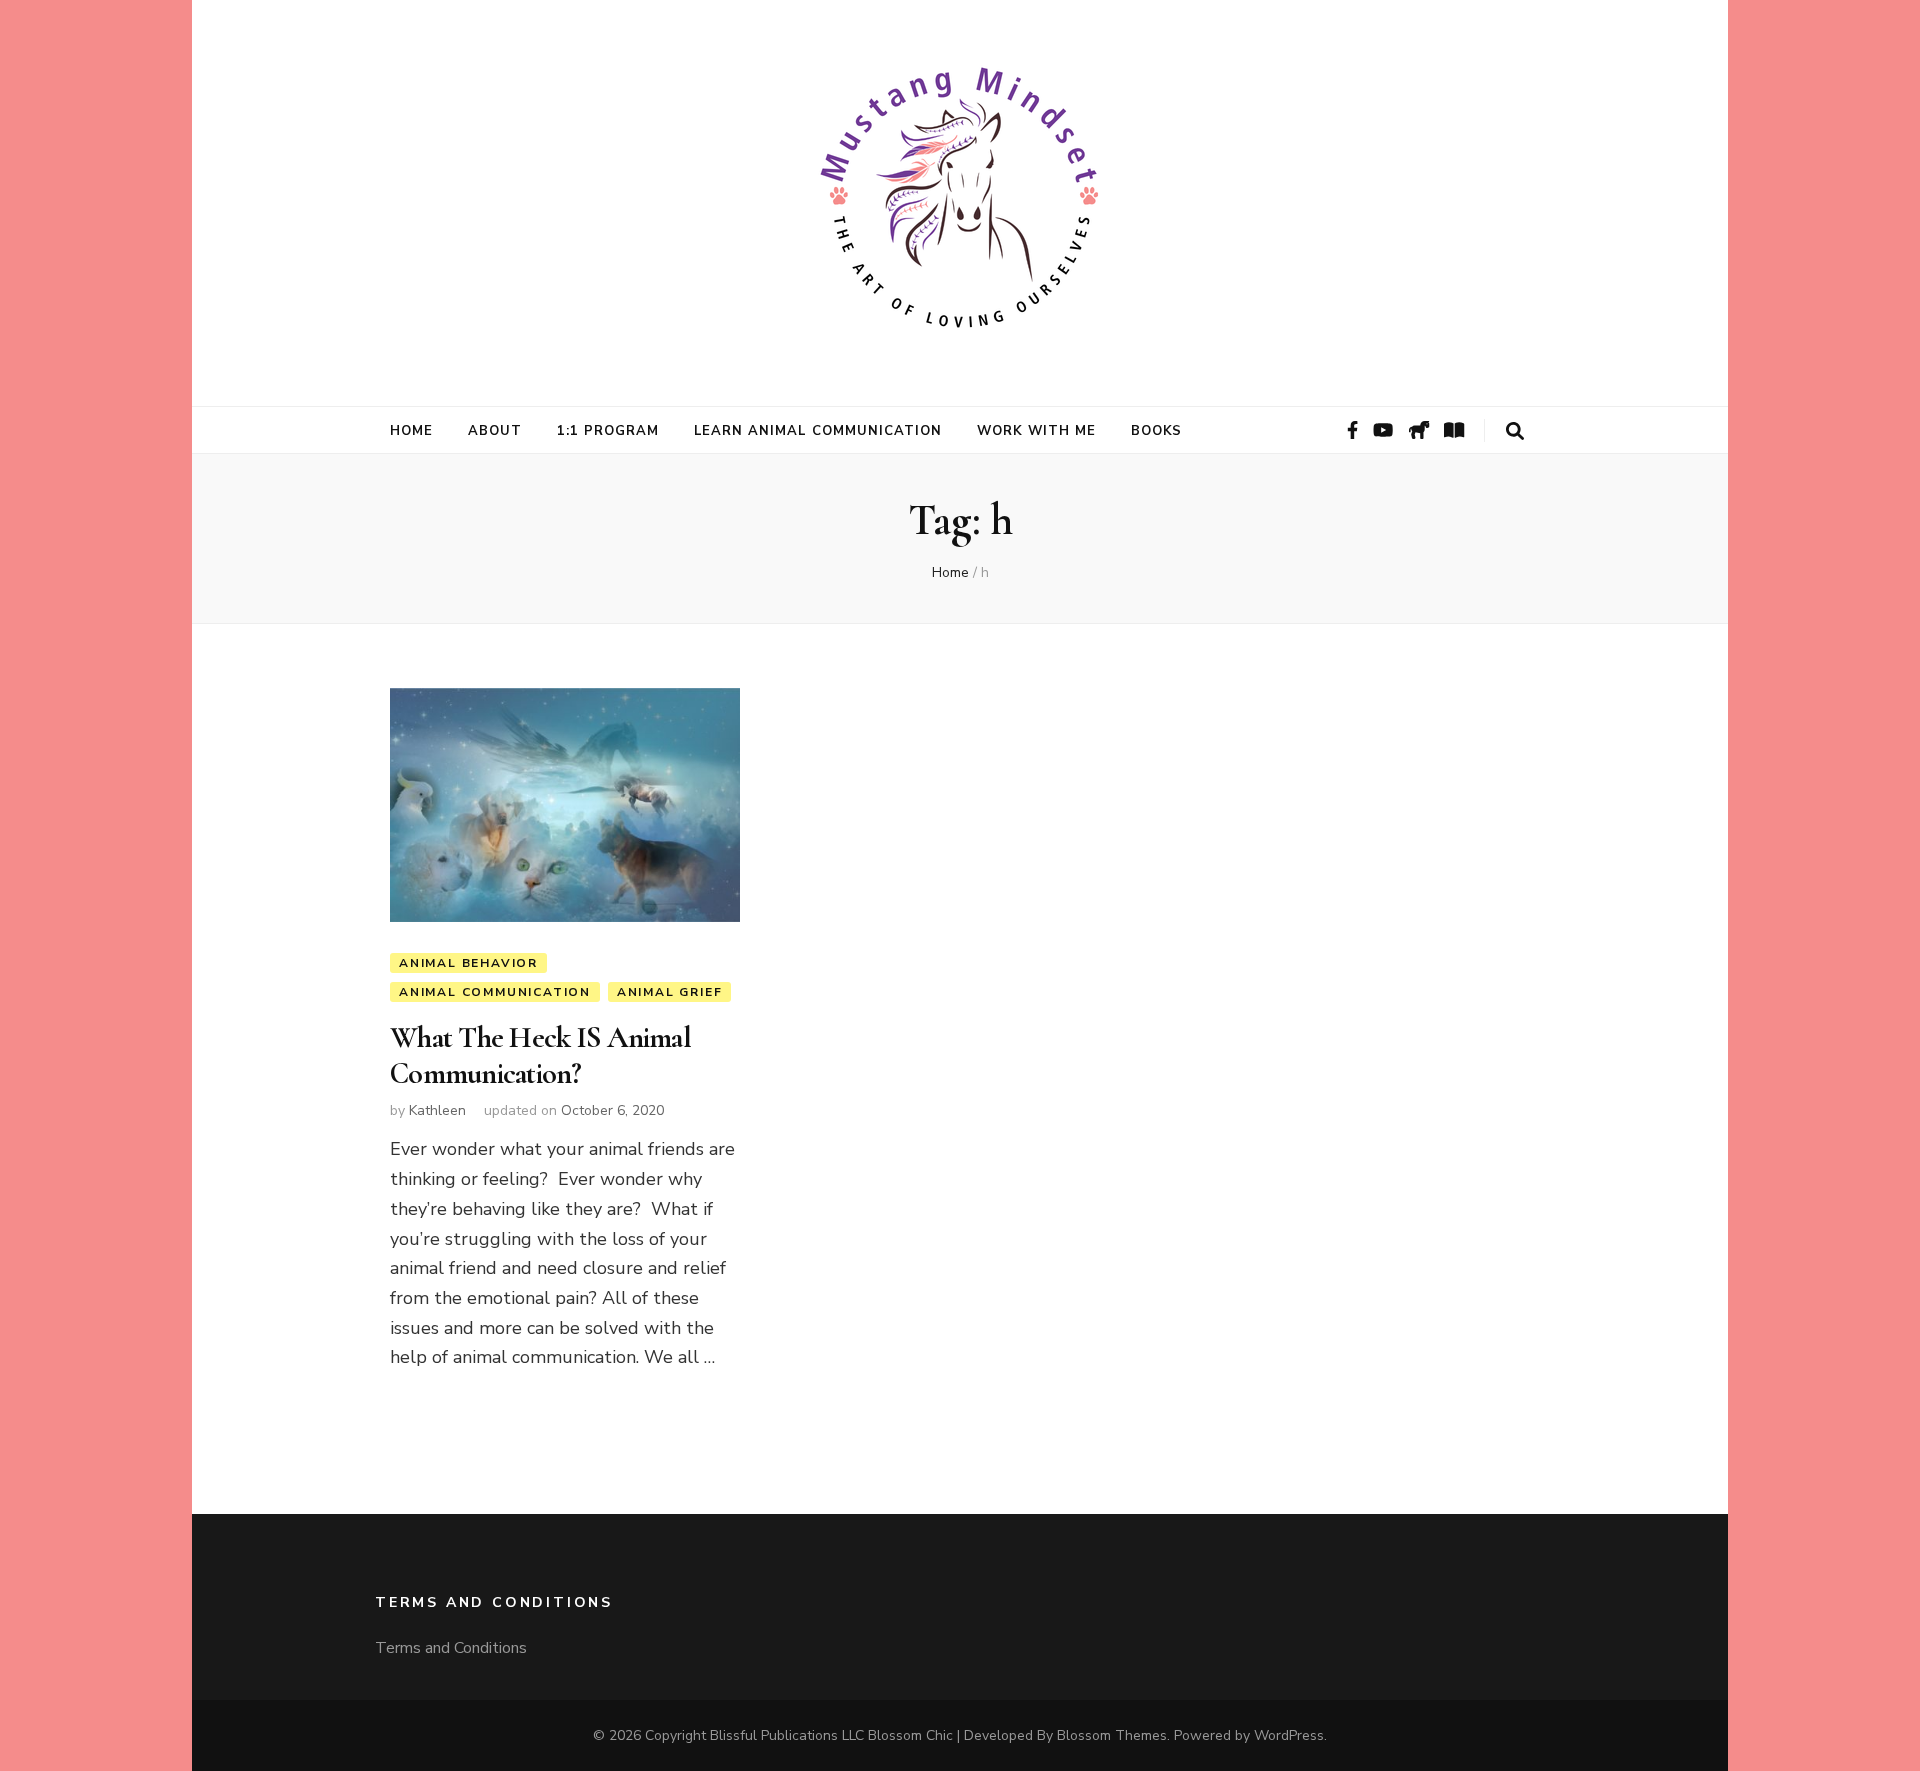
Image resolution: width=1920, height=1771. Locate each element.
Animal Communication (495, 992)
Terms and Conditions (451, 1648)
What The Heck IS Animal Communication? (540, 1055)
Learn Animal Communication (818, 431)
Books (1157, 431)
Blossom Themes (1112, 1735)
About (495, 431)
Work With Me (1036, 431)
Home (411, 431)
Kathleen (437, 1110)
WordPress (1289, 1735)
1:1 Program (608, 431)
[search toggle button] (1515, 431)
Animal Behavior (468, 963)
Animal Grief (670, 992)
